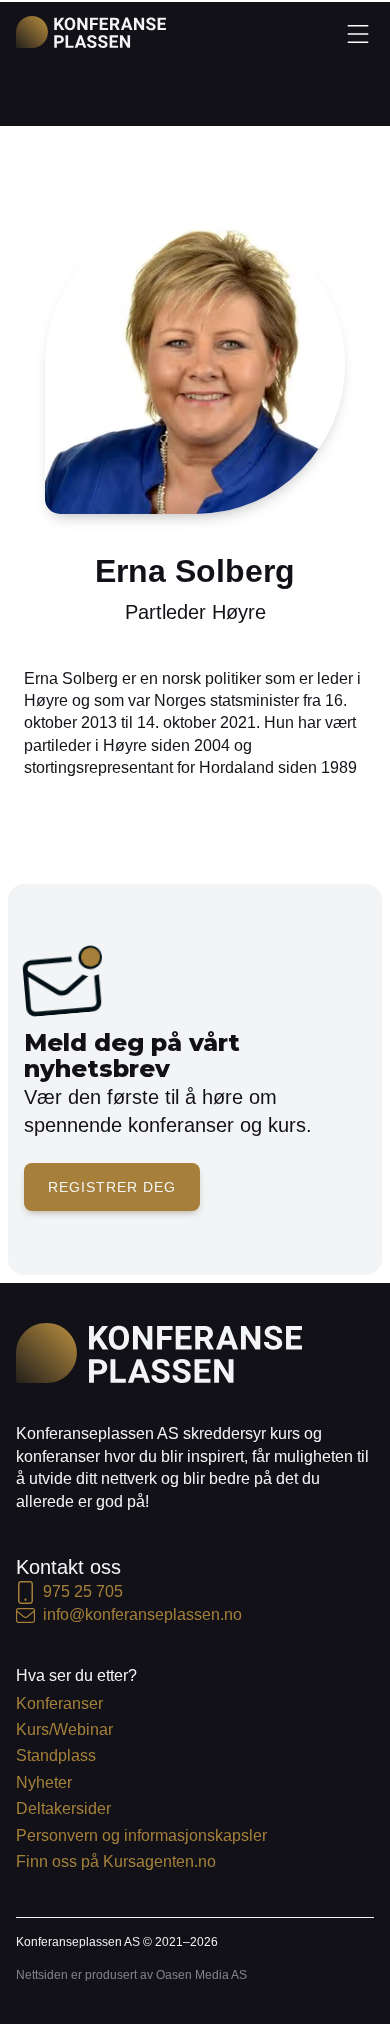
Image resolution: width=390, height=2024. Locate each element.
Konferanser (59, 1703)
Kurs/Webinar (64, 1729)
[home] (91, 32)
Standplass (56, 1755)
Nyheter (44, 1782)
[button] (358, 33)
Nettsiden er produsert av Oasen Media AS (131, 1975)
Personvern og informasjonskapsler (141, 1835)
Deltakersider (63, 1808)
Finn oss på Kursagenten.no (116, 1861)
